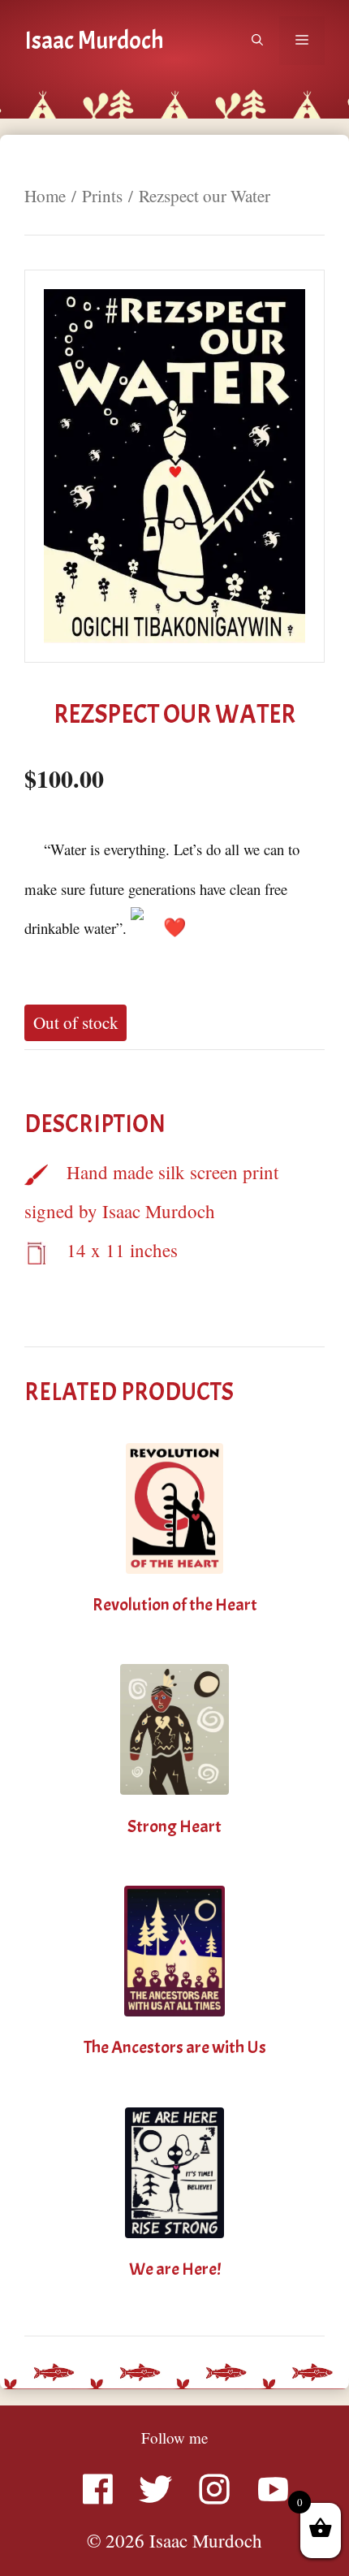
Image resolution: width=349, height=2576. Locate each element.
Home (45, 196)
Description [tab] (95, 1124)
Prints (102, 196)
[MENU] (302, 41)
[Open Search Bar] (257, 41)
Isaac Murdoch (94, 41)
